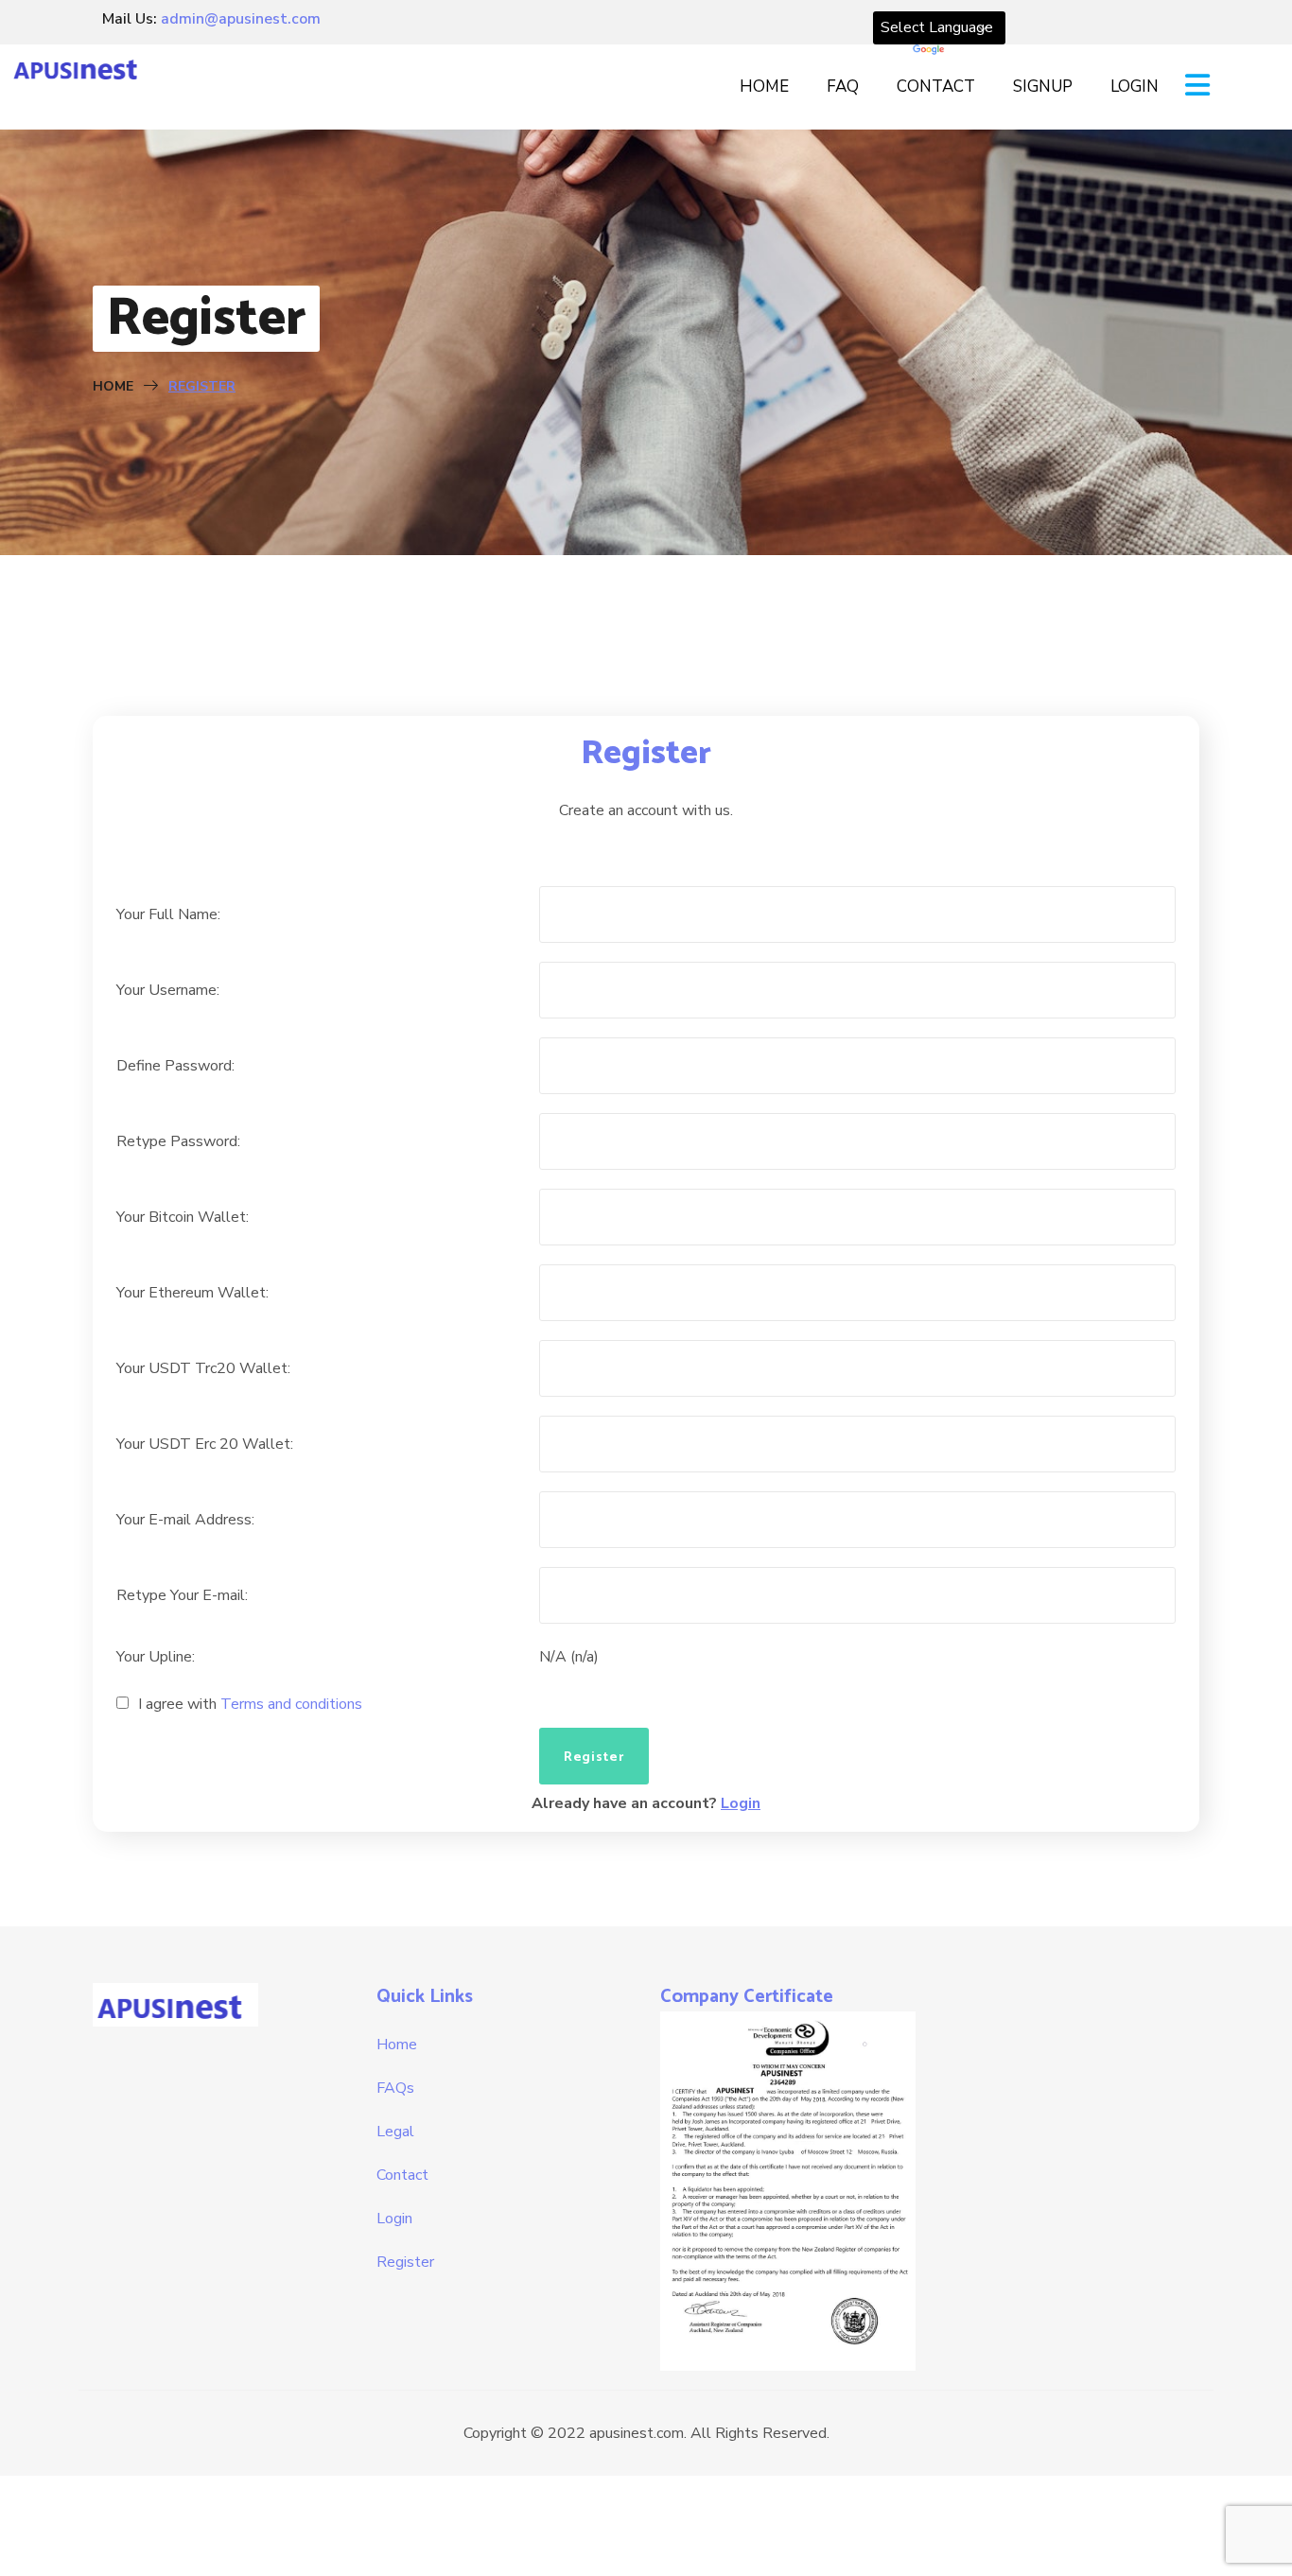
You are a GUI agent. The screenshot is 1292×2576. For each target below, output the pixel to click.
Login (1135, 87)
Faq (843, 87)
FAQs (395, 2088)
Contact (936, 87)
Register (405, 2262)
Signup (1043, 87)
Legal (395, 2132)
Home (764, 87)
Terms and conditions (291, 1704)
